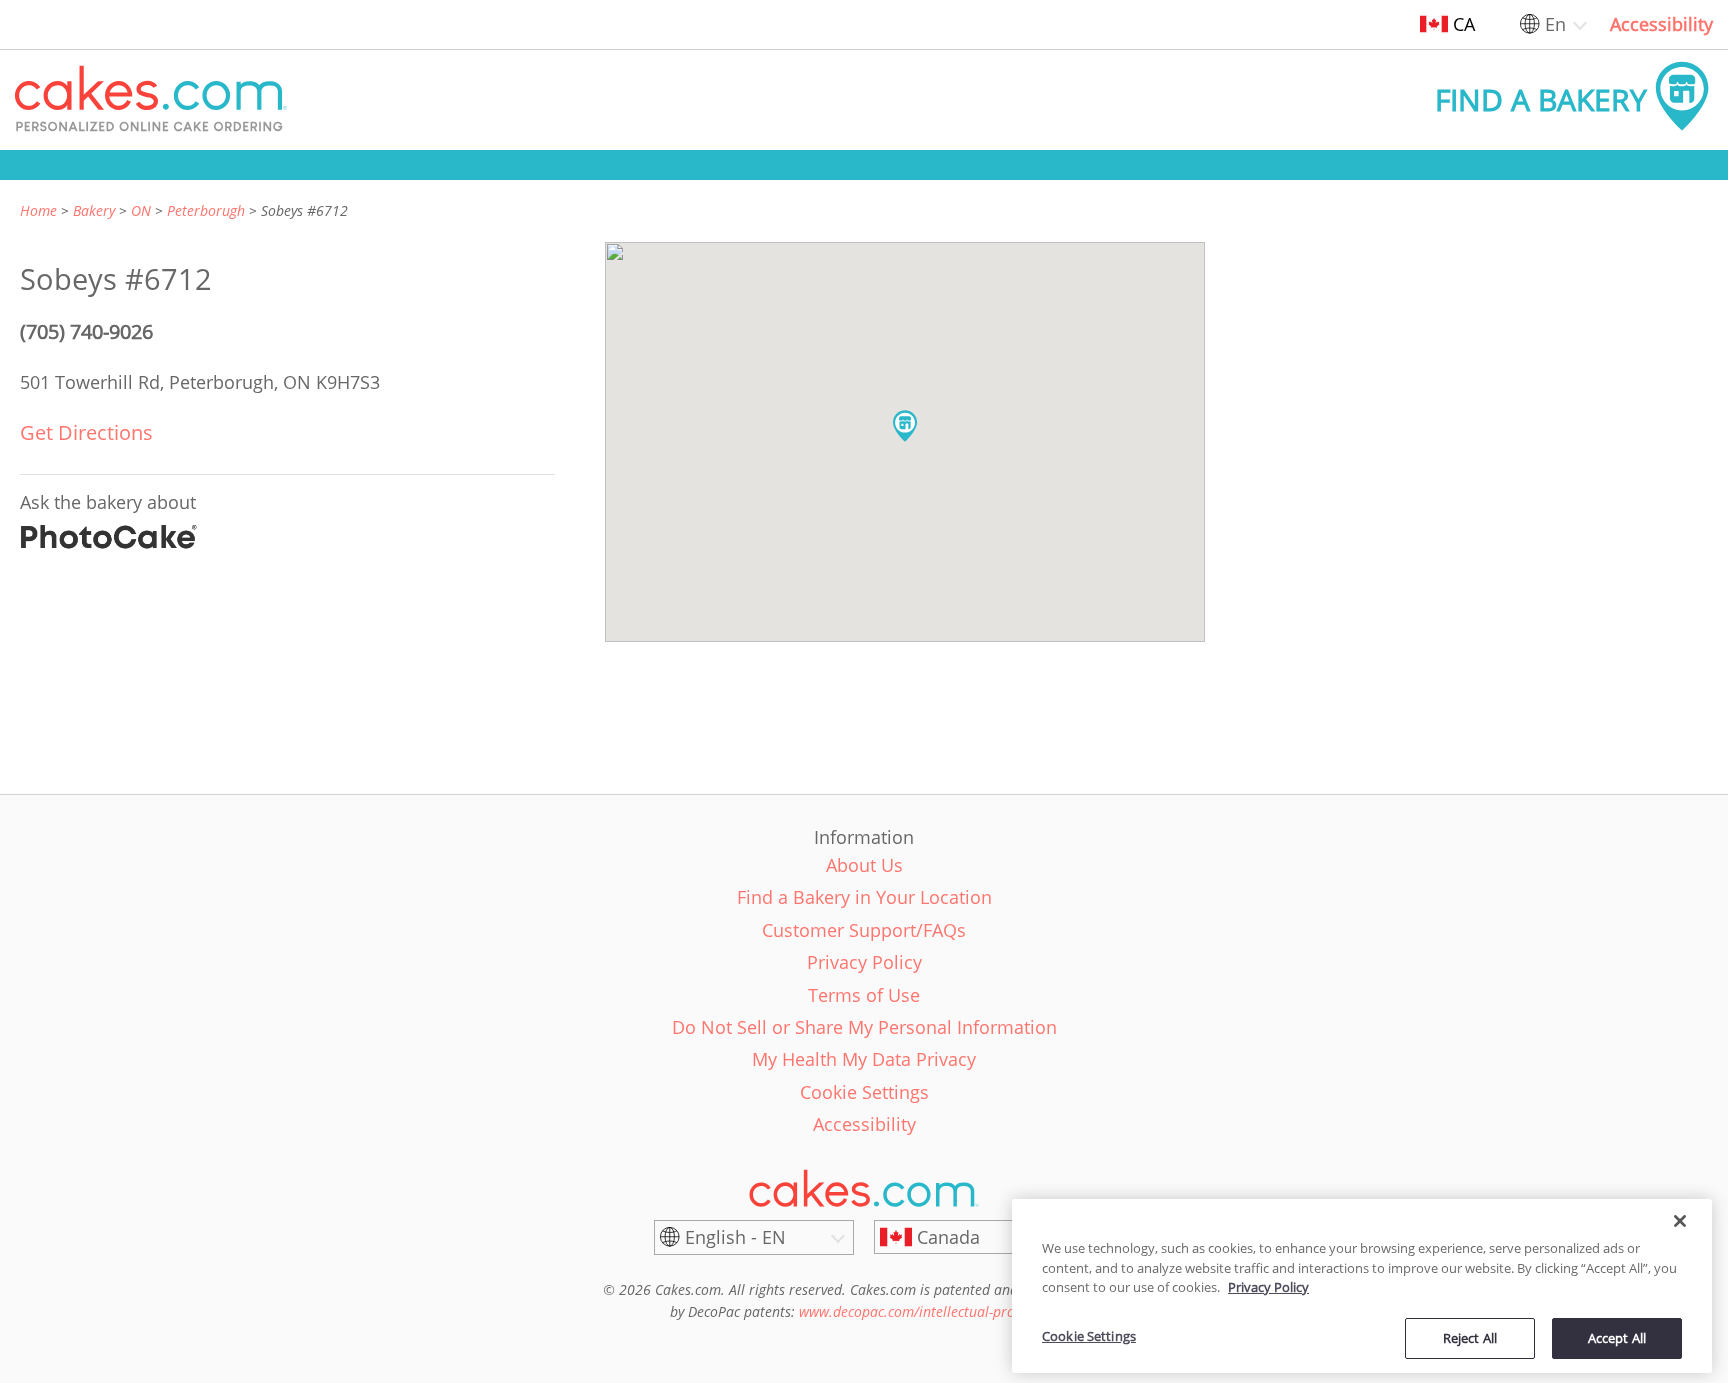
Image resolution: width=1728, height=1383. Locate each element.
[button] (151, 100)
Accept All (1617, 1337)
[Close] (1680, 1221)
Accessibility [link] (1661, 24)
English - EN (735, 1237)
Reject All (1470, 1337)
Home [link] (38, 210)
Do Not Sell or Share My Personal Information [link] (864, 1027)
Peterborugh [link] (206, 210)
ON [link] (141, 210)
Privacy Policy (1268, 1287)
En (1555, 24)
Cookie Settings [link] (864, 1092)
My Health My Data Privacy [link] (864, 1059)
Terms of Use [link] (864, 995)
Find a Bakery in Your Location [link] (864, 897)
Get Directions (86, 432)
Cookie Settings (1089, 1336)
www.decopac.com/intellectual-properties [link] (928, 1311)
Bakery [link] (94, 210)
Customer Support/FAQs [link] (864, 930)
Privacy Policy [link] (864, 962)
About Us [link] (864, 865)
